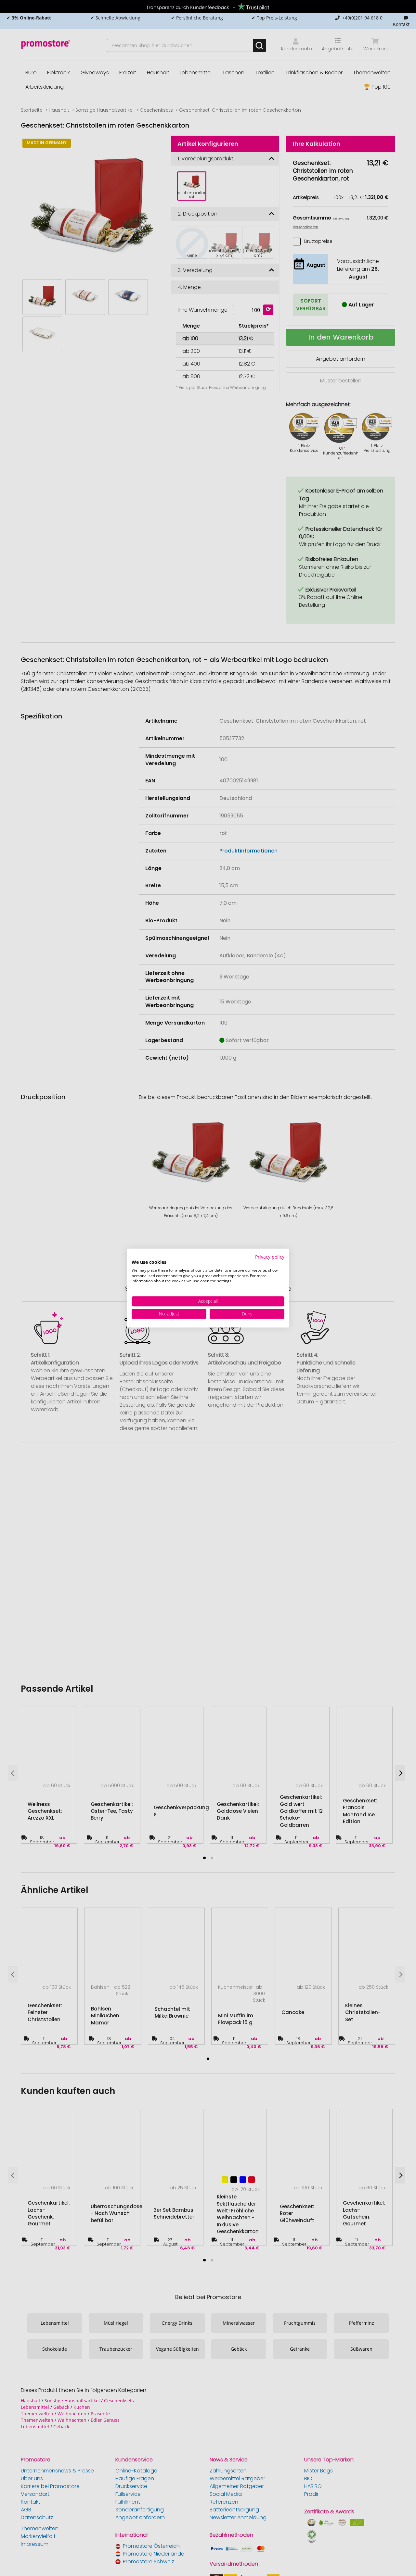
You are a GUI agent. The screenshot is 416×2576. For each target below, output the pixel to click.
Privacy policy (270, 1257)
